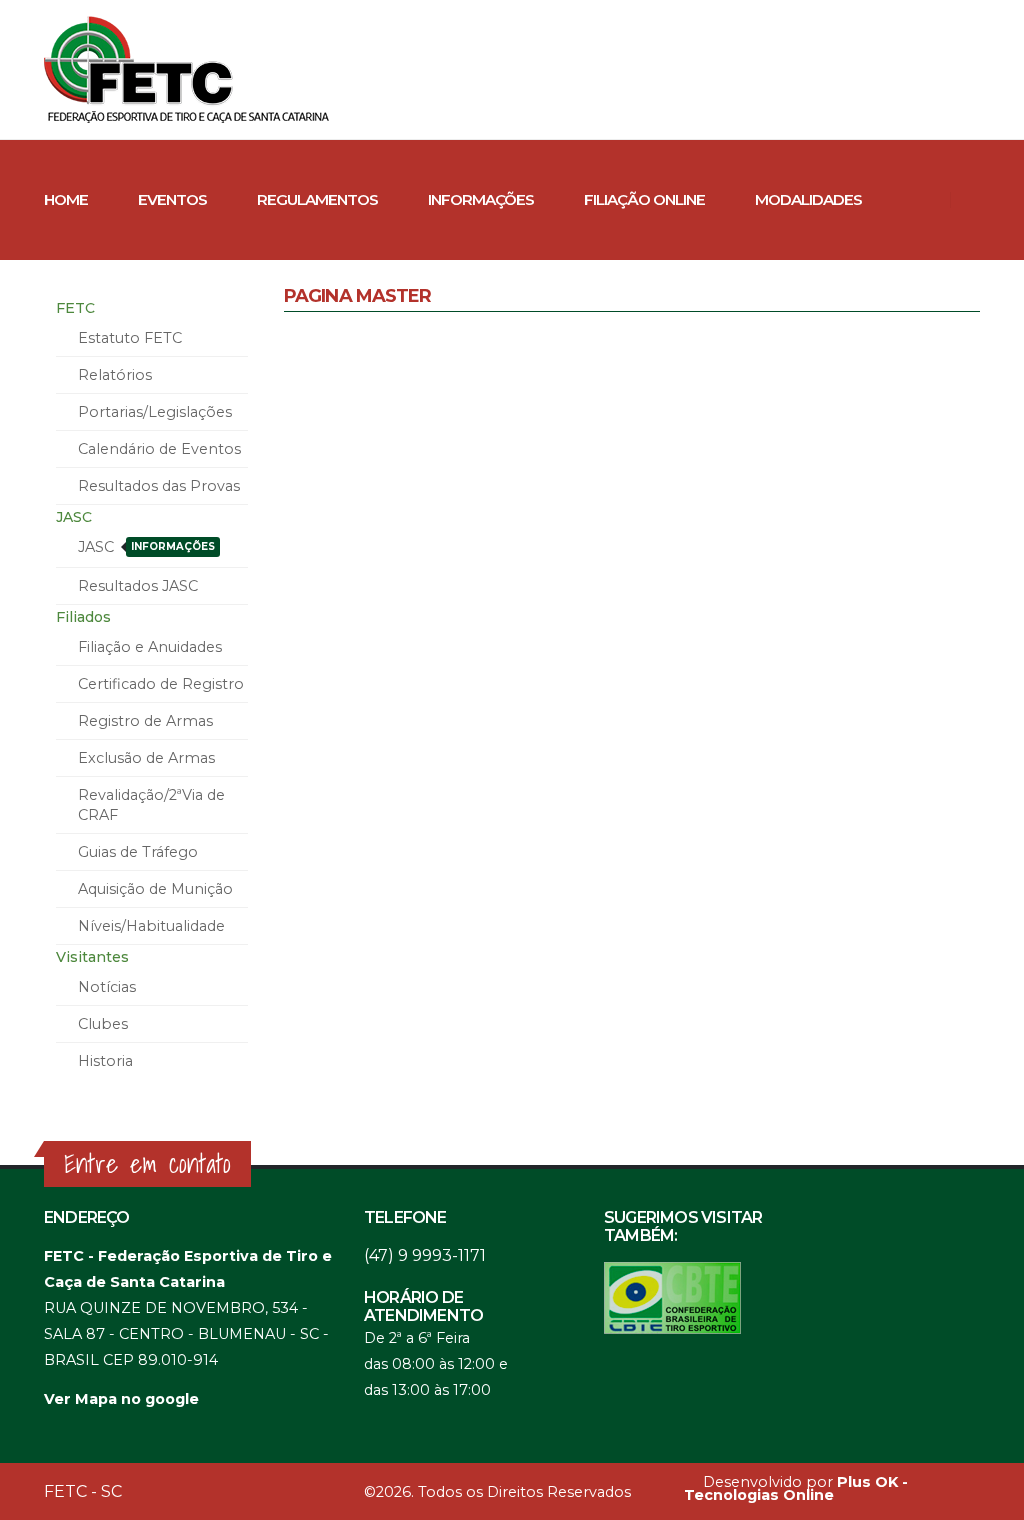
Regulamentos (317, 199)
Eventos (172, 199)
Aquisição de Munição (155, 889)
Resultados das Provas (159, 486)
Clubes (98, 319)
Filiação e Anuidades (150, 647)
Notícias (107, 987)
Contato (211, 319)
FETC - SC (83, 1491)
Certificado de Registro (161, 684)
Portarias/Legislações (155, 412)
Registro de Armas (145, 721)
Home (66, 199)
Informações (481, 199)
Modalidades (808, 199)
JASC (146, 547)
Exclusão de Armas (146, 758)
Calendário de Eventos (159, 449)
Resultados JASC (138, 586)
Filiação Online (644, 199)
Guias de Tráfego (138, 852)
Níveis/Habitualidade (151, 926)
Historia (105, 1061)
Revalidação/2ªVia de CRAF (151, 805)
